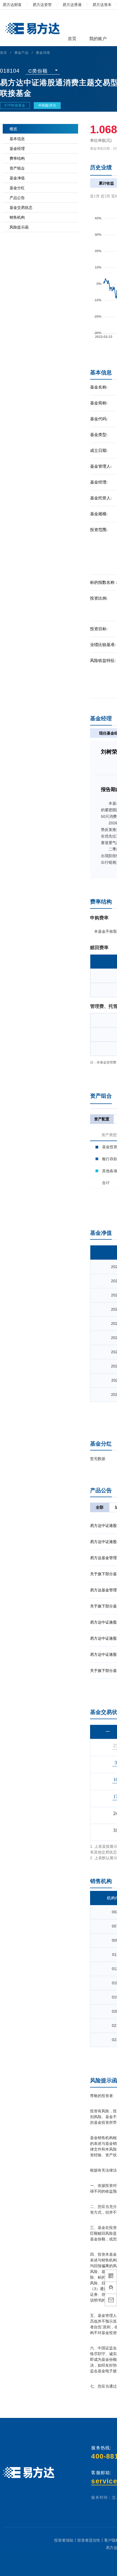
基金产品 (21, 53)
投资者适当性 (89, 2540)
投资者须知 (64, 2540)
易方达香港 (72, 5)
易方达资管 (42, 5)
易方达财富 (12, 5)
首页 (4, 53)
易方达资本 (102, 5)
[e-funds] (32, 29)
